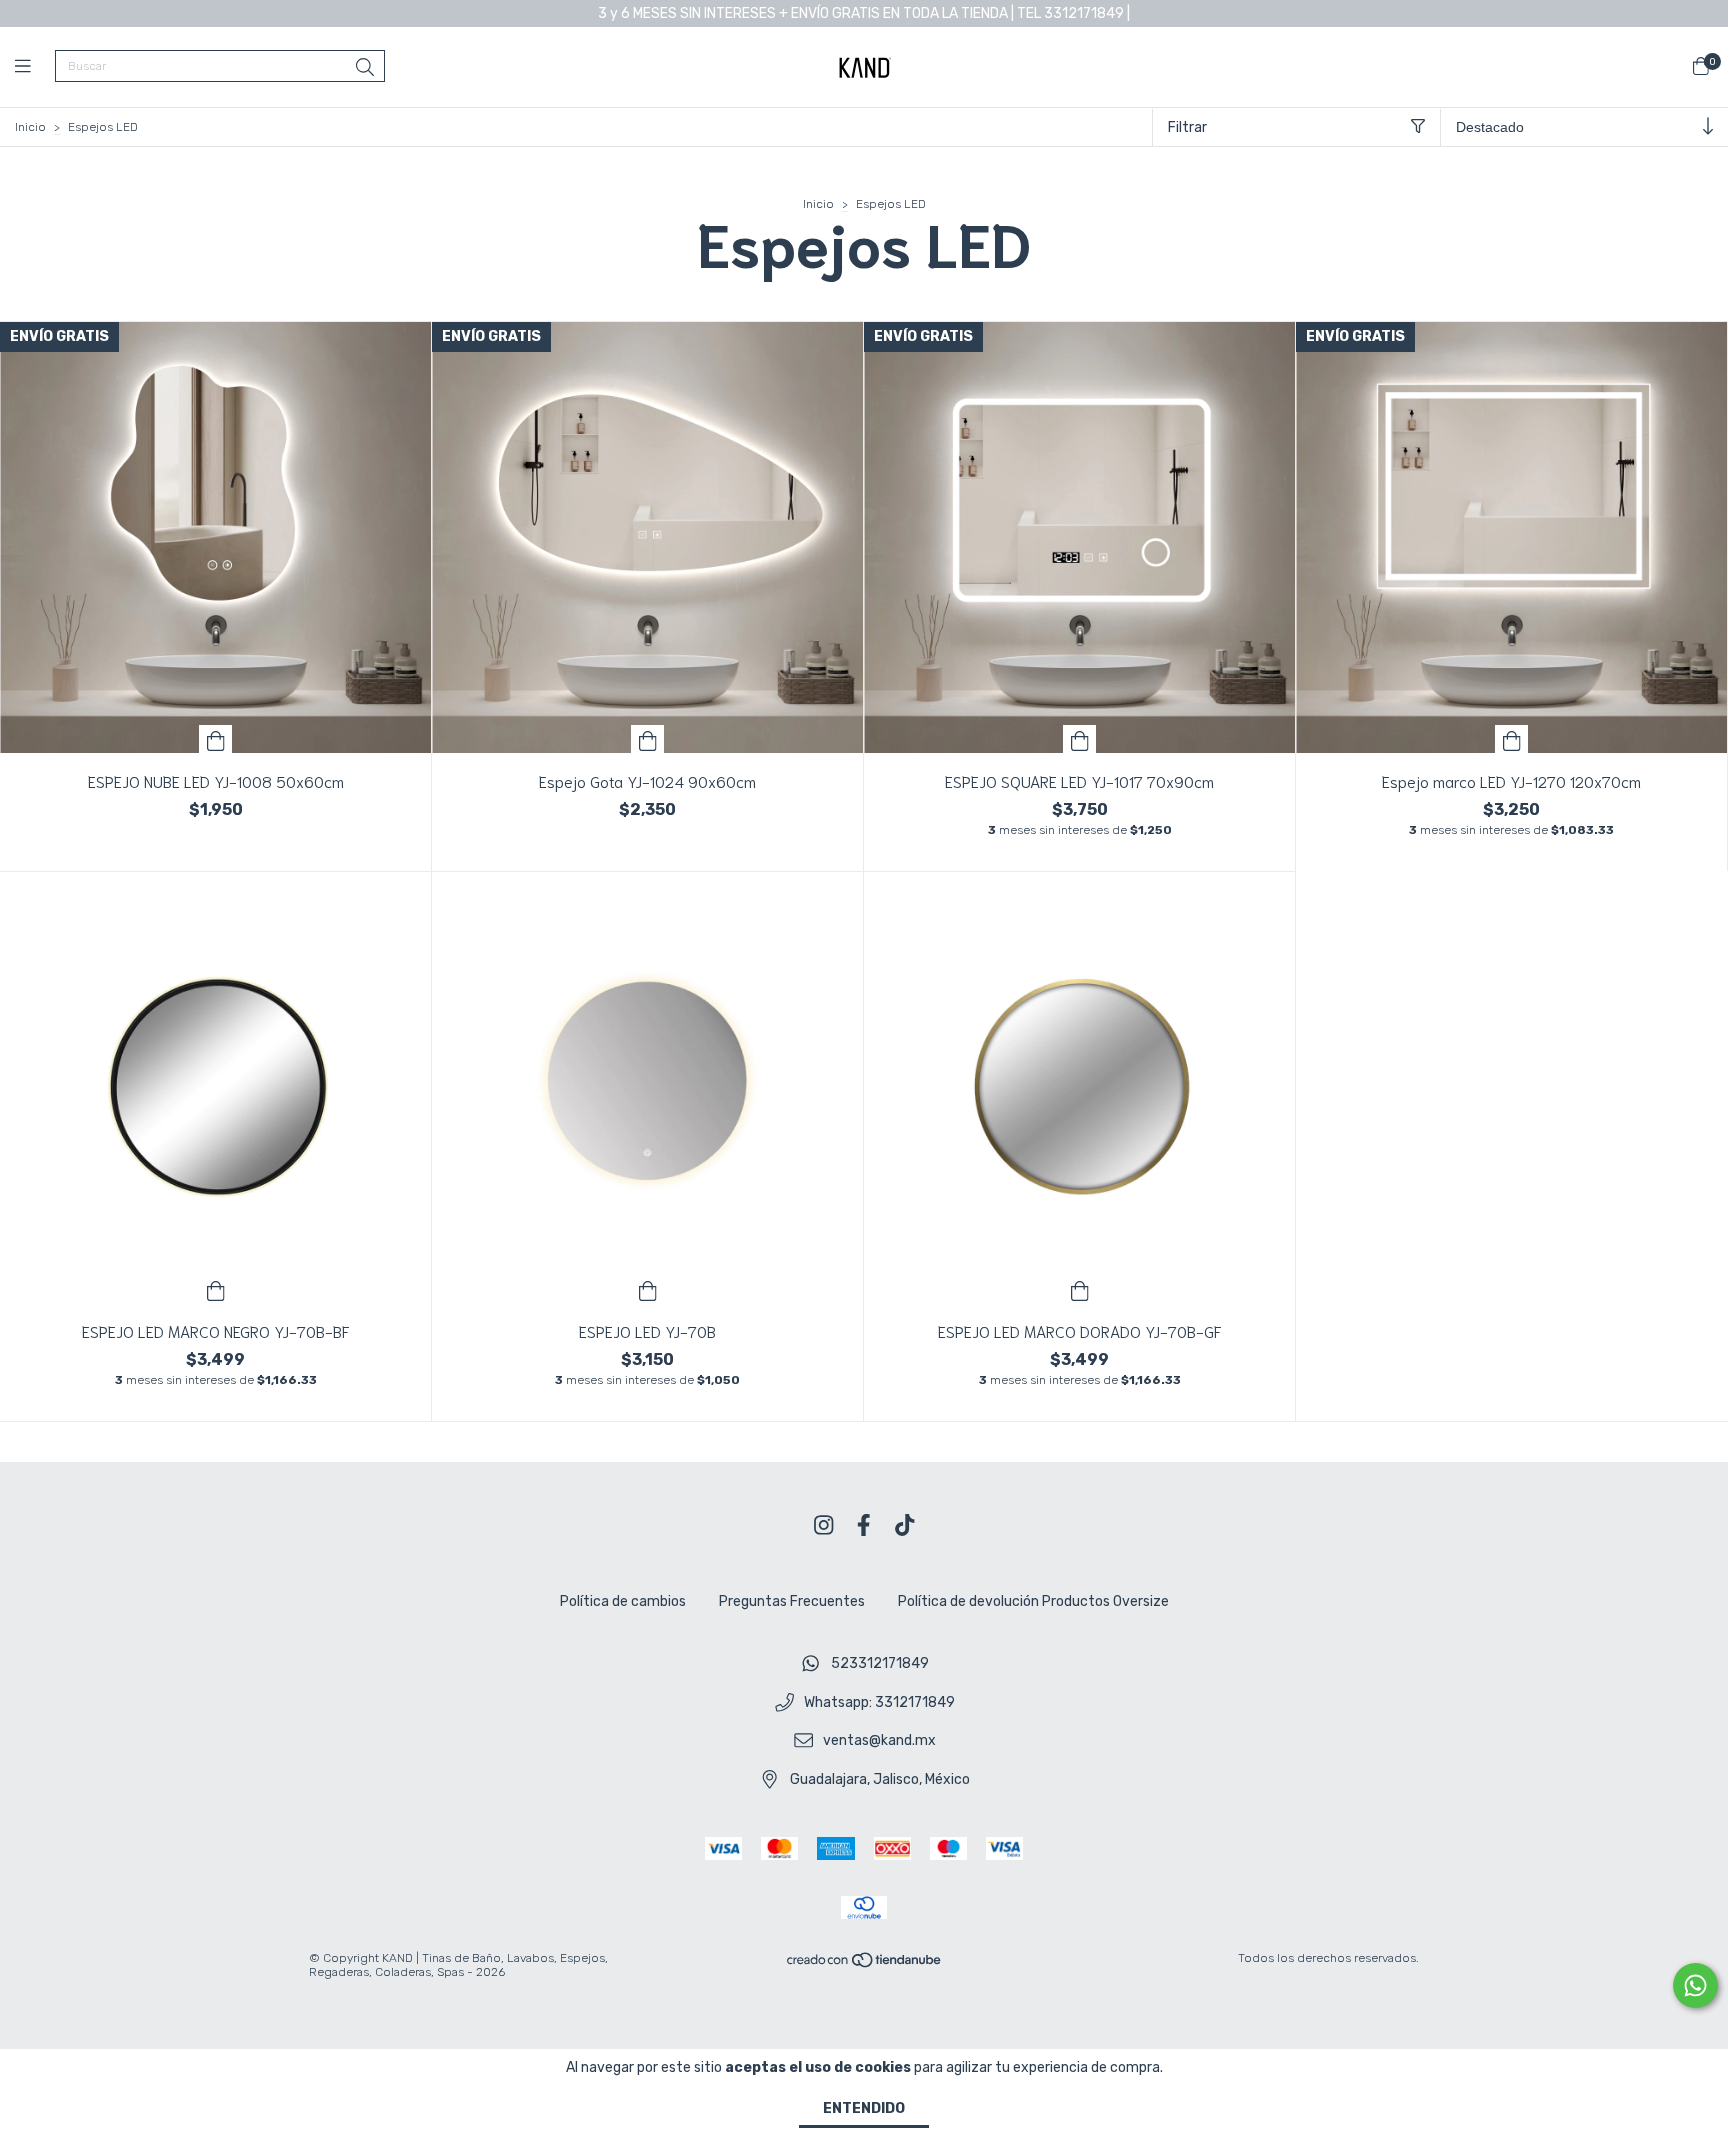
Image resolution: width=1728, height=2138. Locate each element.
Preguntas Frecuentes (792, 1601)
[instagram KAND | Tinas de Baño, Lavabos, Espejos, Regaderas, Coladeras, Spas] (824, 1525)
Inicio (30, 127)
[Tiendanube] (865, 1964)
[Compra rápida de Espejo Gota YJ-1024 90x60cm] (648, 739)
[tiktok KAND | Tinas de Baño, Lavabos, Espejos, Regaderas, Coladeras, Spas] (905, 1525)
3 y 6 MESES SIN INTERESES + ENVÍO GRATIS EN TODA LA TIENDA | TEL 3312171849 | (864, 13)
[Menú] (35, 67)
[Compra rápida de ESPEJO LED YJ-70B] (648, 1289)
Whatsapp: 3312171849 (879, 1702)
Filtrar (1187, 127)
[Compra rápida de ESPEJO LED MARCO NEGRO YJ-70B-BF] (216, 1289)
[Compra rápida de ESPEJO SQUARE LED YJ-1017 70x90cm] (1080, 739)
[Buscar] (365, 68)
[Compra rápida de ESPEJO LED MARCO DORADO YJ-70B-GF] (1080, 1289)
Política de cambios (623, 1601)
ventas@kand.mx (879, 1741)
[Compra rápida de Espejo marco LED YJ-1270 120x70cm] (1512, 739)
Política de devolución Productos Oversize (1033, 1601)
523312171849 (880, 1663)
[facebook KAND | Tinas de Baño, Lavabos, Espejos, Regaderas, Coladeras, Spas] (864, 1525)
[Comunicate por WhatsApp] (1695, 1985)
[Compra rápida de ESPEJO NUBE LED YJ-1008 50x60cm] (216, 739)
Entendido (864, 2108)
